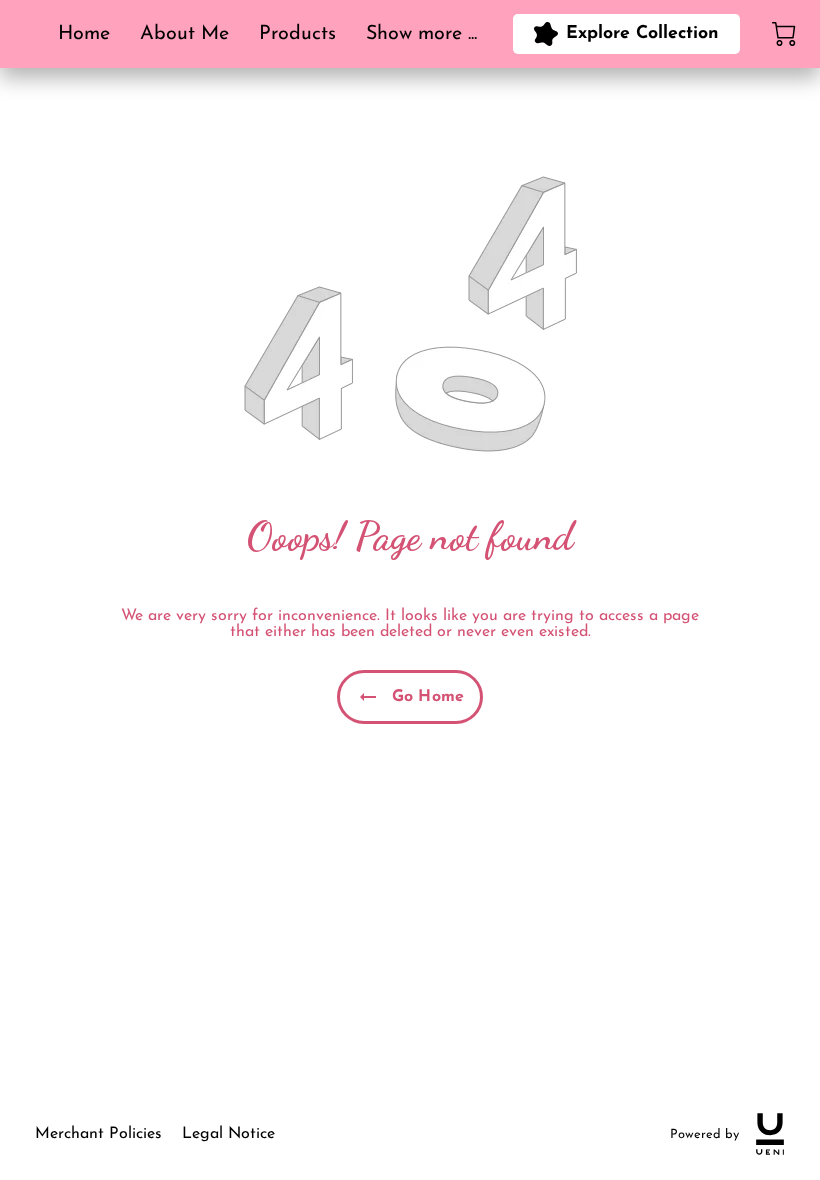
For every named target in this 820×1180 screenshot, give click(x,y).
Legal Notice (228, 1134)
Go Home (428, 697)
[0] (784, 34)
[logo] (770, 1134)
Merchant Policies (98, 1134)
